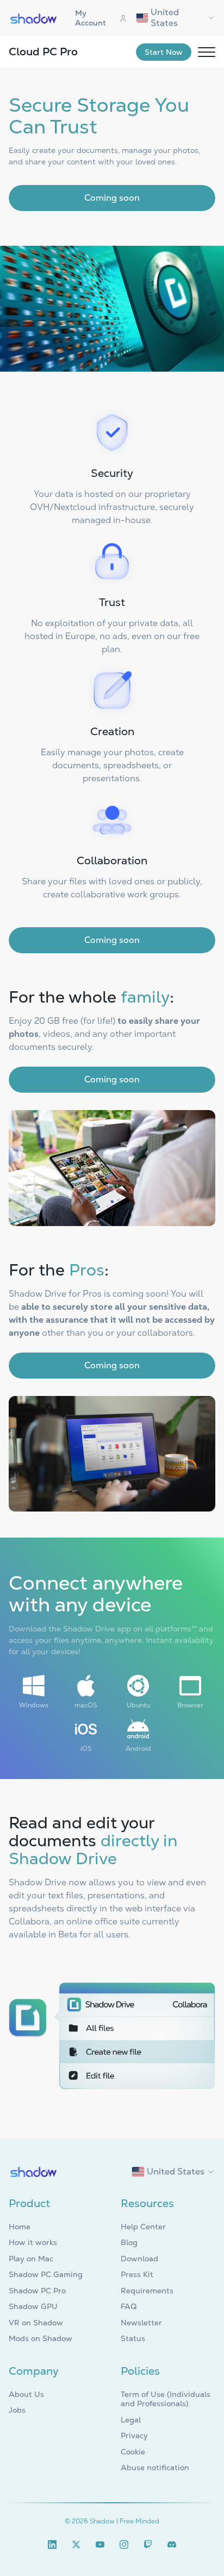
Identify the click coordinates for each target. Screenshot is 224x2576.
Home (20, 2227)
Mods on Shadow (41, 2338)
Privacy (134, 2435)
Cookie (133, 2452)
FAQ (129, 2306)
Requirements (147, 2291)
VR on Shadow (36, 2323)
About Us (26, 2394)
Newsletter (141, 2323)
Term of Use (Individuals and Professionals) (166, 2399)
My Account (91, 18)
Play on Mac (31, 2259)
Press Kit (137, 2274)
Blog (129, 2242)
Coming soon (112, 198)
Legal (131, 2420)
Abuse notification (155, 2467)
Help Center (143, 2227)
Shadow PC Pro (37, 2291)
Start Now (164, 52)
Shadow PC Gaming (46, 2274)
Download (139, 2259)
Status (133, 2338)
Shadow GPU (33, 2306)
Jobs (17, 2410)
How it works (33, 2242)
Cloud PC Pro (43, 52)
